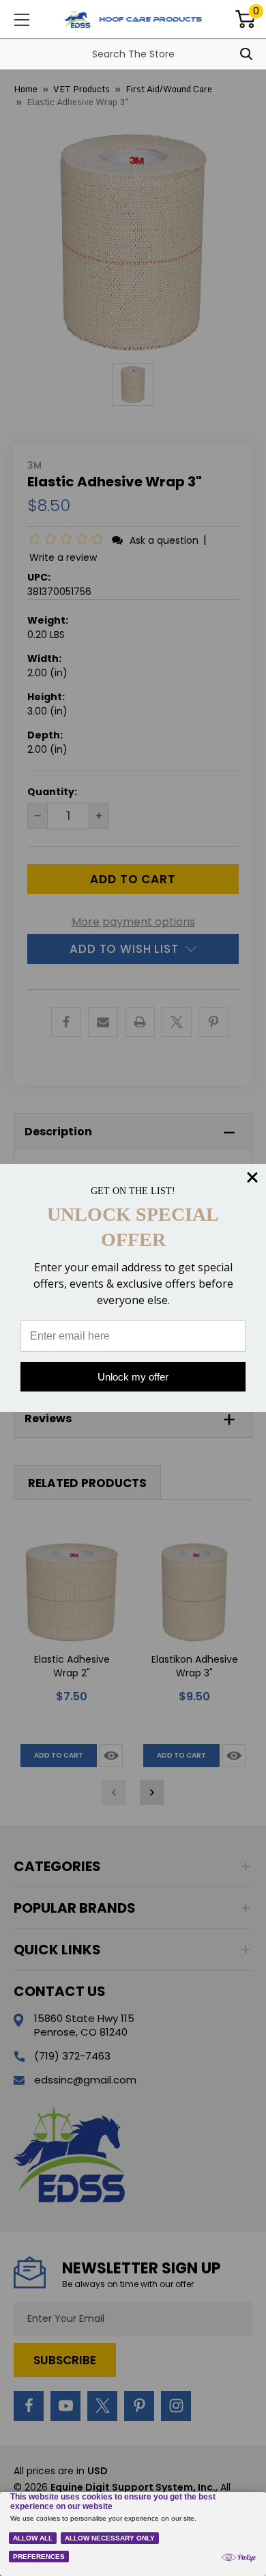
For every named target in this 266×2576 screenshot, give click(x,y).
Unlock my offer (133, 1377)
